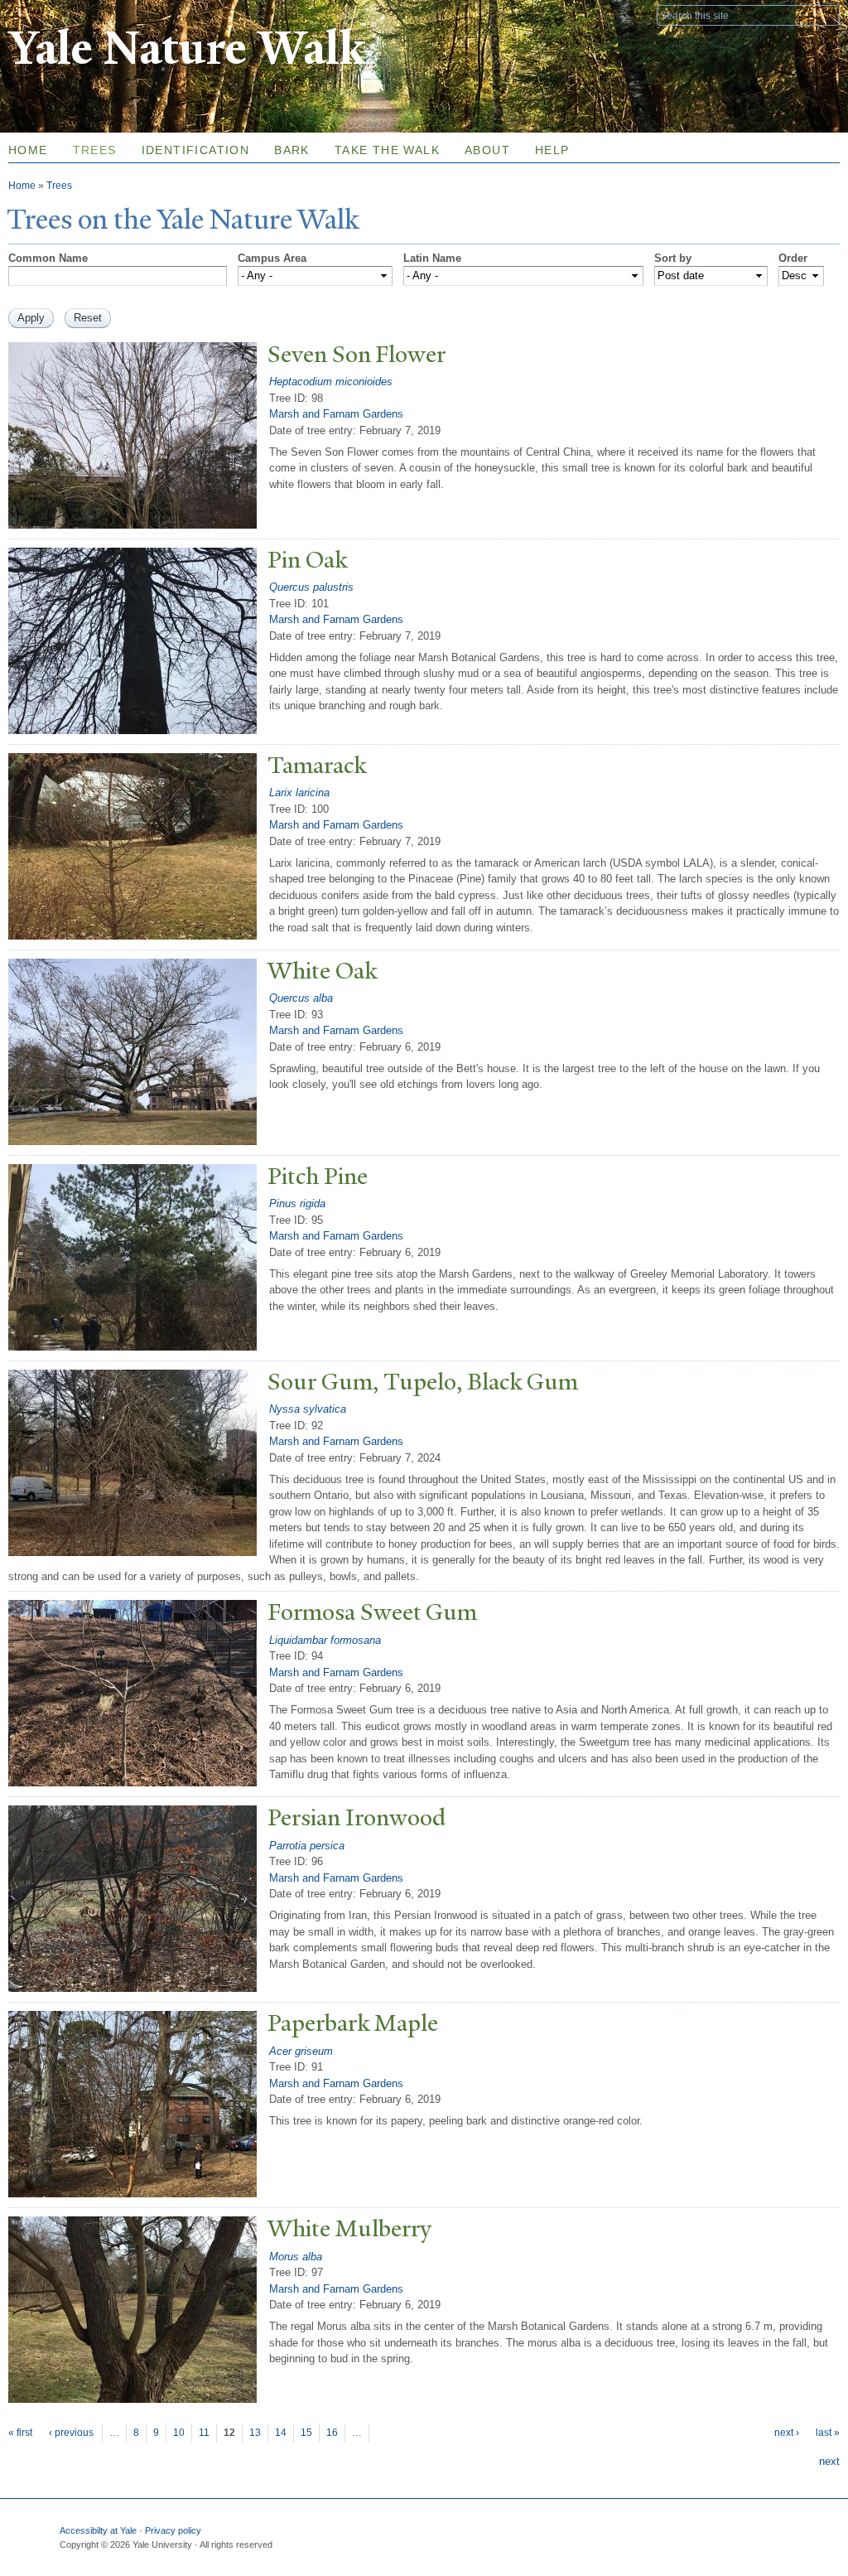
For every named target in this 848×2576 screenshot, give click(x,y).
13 (255, 2433)
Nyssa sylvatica (308, 1409)
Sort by (673, 258)
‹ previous (71, 2433)
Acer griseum (301, 2051)
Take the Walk (387, 150)
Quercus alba (301, 998)
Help (552, 150)
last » (828, 2433)
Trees (95, 150)
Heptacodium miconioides (331, 382)
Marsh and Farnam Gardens (336, 414)
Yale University (55, 14)
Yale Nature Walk (187, 48)
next (829, 2461)
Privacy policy (173, 2530)
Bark (292, 150)
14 (281, 2433)
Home (22, 186)
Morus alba (296, 2257)
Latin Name (432, 258)
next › (787, 2433)
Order (793, 258)
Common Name (48, 258)
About (487, 150)
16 (332, 2433)
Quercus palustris (311, 587)
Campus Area (272, 258)
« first (20, 2433)
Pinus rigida (297, 1203)
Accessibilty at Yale (98, 2530)
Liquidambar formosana (325, 1640)
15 (306, 2433)
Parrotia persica (307, 1846)
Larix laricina (299, 793)
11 (204, 2433)
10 (179, 2433)
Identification (196, 150)
